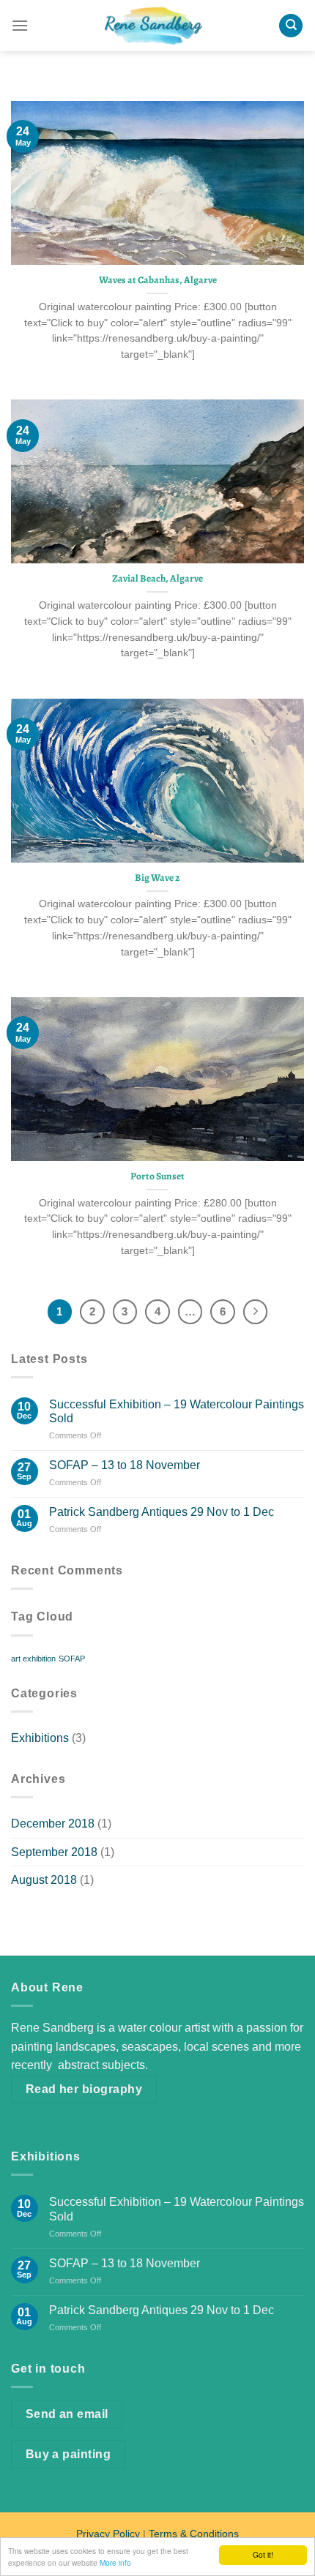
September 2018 (54, 1852)
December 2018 (53, 1824)
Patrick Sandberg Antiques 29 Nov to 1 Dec (162, 1512)
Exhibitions (40, 1738)
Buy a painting (68, 2454)
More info (115, 2562)
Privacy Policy (108, 2534)
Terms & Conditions (194, 2534)
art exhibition (33, 1659)
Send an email (67, 2414)
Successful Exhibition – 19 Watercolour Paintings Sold (177, 1411)
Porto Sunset (157, 1176)
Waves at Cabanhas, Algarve (158, 280)
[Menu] (20, 25)
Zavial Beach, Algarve (157, 579)
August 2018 (44, 1880)
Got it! (263, 2554)
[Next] (256, 1312)
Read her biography (84, 2089)
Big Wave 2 (157, 878)
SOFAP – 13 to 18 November (125, 1465)
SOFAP (72, 1659)
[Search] (291, 26)
